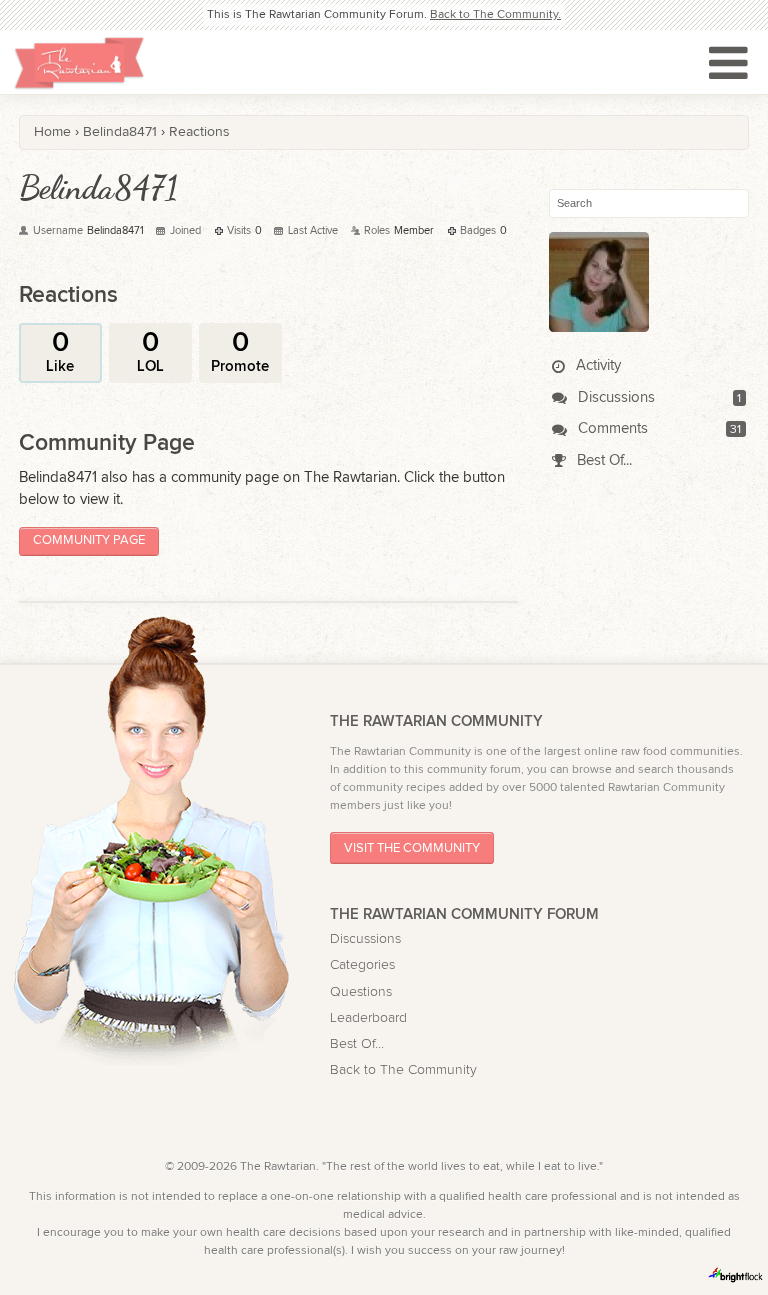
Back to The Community (403, 1070)
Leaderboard (368, 1018)
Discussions (614, 397)
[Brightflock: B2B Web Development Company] (736, 1275)
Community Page (89, 540)
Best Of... (602, 460)
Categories (362, 965)
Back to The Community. (495, 14)
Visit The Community (412, 848)
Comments (611, 428)
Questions (361, 992)
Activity (596, 365)
